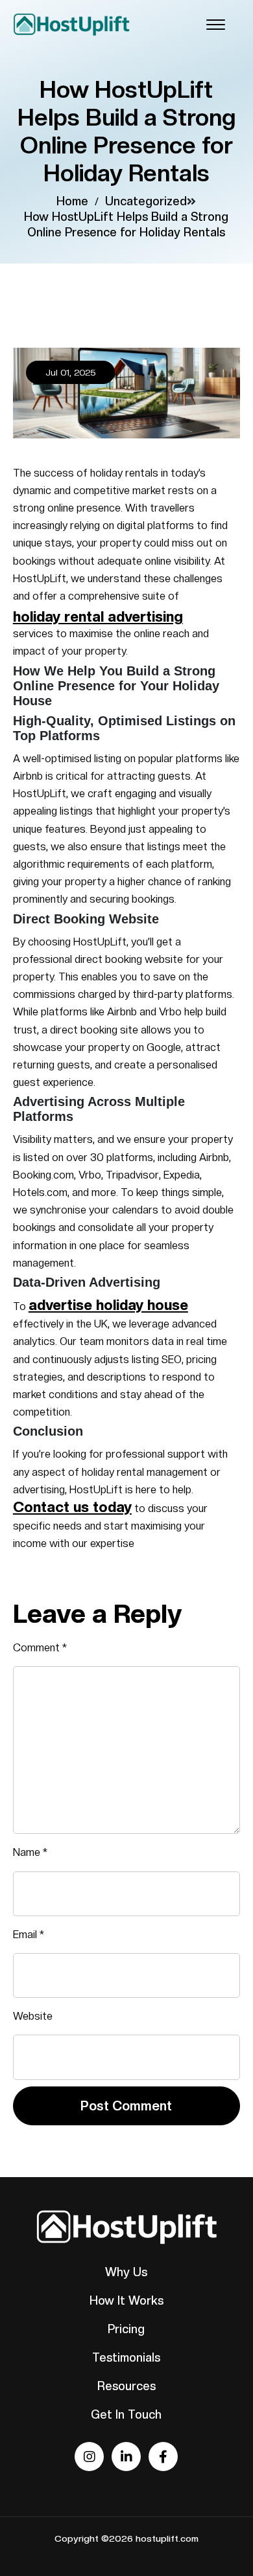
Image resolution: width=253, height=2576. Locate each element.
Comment (40, 1648)
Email (29, 1935)
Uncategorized (146, 201)
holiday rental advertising (98, 616)
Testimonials (126, 2357)
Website (33, 2016)
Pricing (126, 2329)
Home (72, 201)
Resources (126, 2386)
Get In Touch (126, 2414)
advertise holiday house (108, 1305)
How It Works (126, 2300)
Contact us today (72, 1507)
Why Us (126, 2272)
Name (30, 1852)
